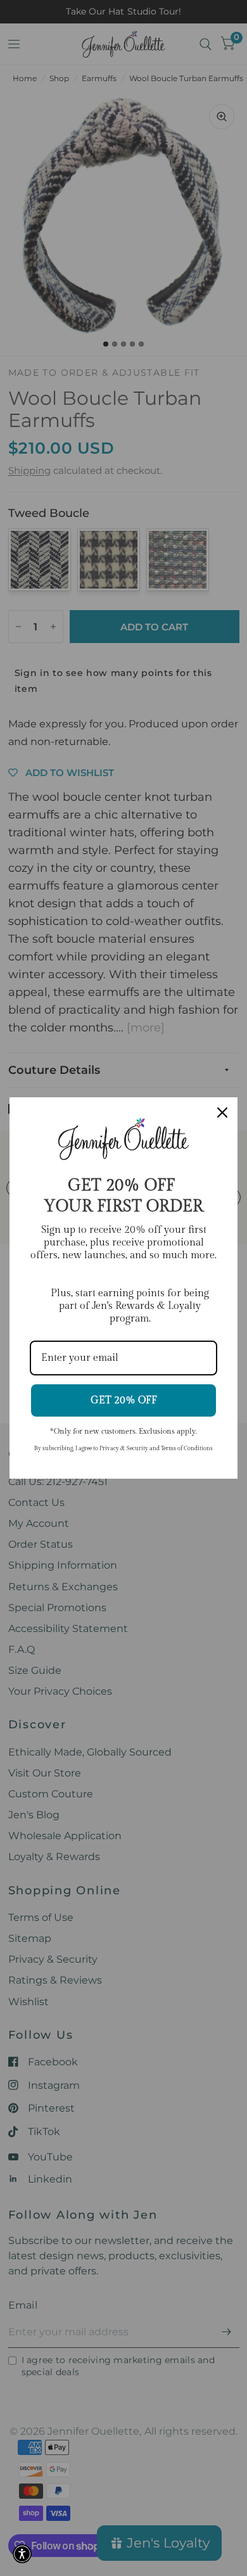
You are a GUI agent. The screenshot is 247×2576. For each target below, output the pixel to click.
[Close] (222, 1113)
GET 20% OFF (124, 1400)
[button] (22, 2554)
